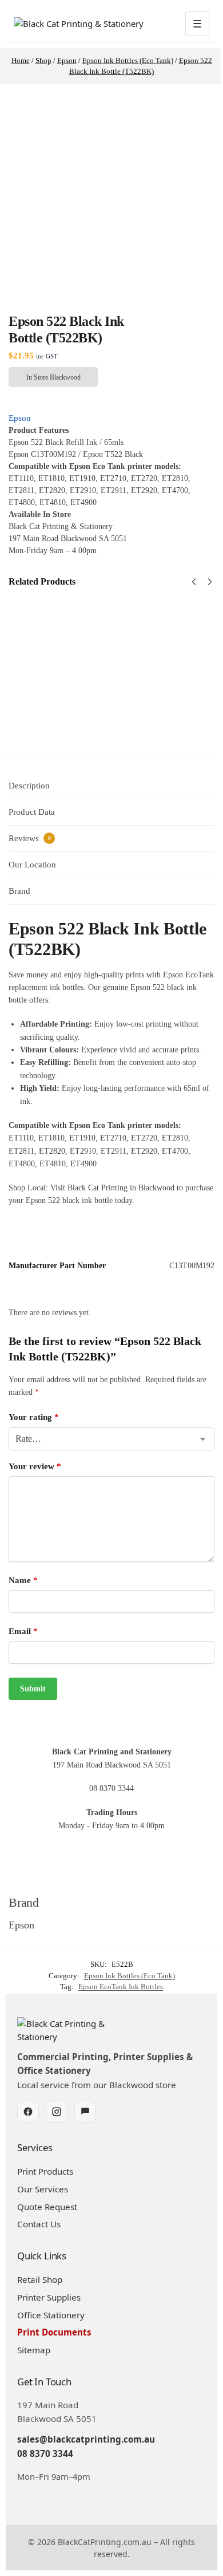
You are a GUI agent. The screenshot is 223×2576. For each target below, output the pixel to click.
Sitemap (34, 2350)
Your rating (34, 1417)
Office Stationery (51, 2315)
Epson (20, 418)
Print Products (45, 2171)
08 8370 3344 (45, 2453)
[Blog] (85, 2112)
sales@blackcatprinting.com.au (86, 2439)
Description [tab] (29, 786)
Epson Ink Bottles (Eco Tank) (130, 1976)
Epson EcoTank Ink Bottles (121, 1987)
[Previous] (194, 582)
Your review (35, 1466)
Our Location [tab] (32, 865)
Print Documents (54, 2332)
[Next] (210, 582)
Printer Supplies (49, 2297)
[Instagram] (57, 2112)
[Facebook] (28, 2112)
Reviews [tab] (30, 838)
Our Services (43, 2189)
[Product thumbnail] (42, 651)
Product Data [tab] (32, 812)
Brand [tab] (19, 891)
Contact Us (39, 2224)
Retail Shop (40, 2279)
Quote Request (47, 2207)
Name (23, 1580)
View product (94, 689)
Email (23, 1631)
